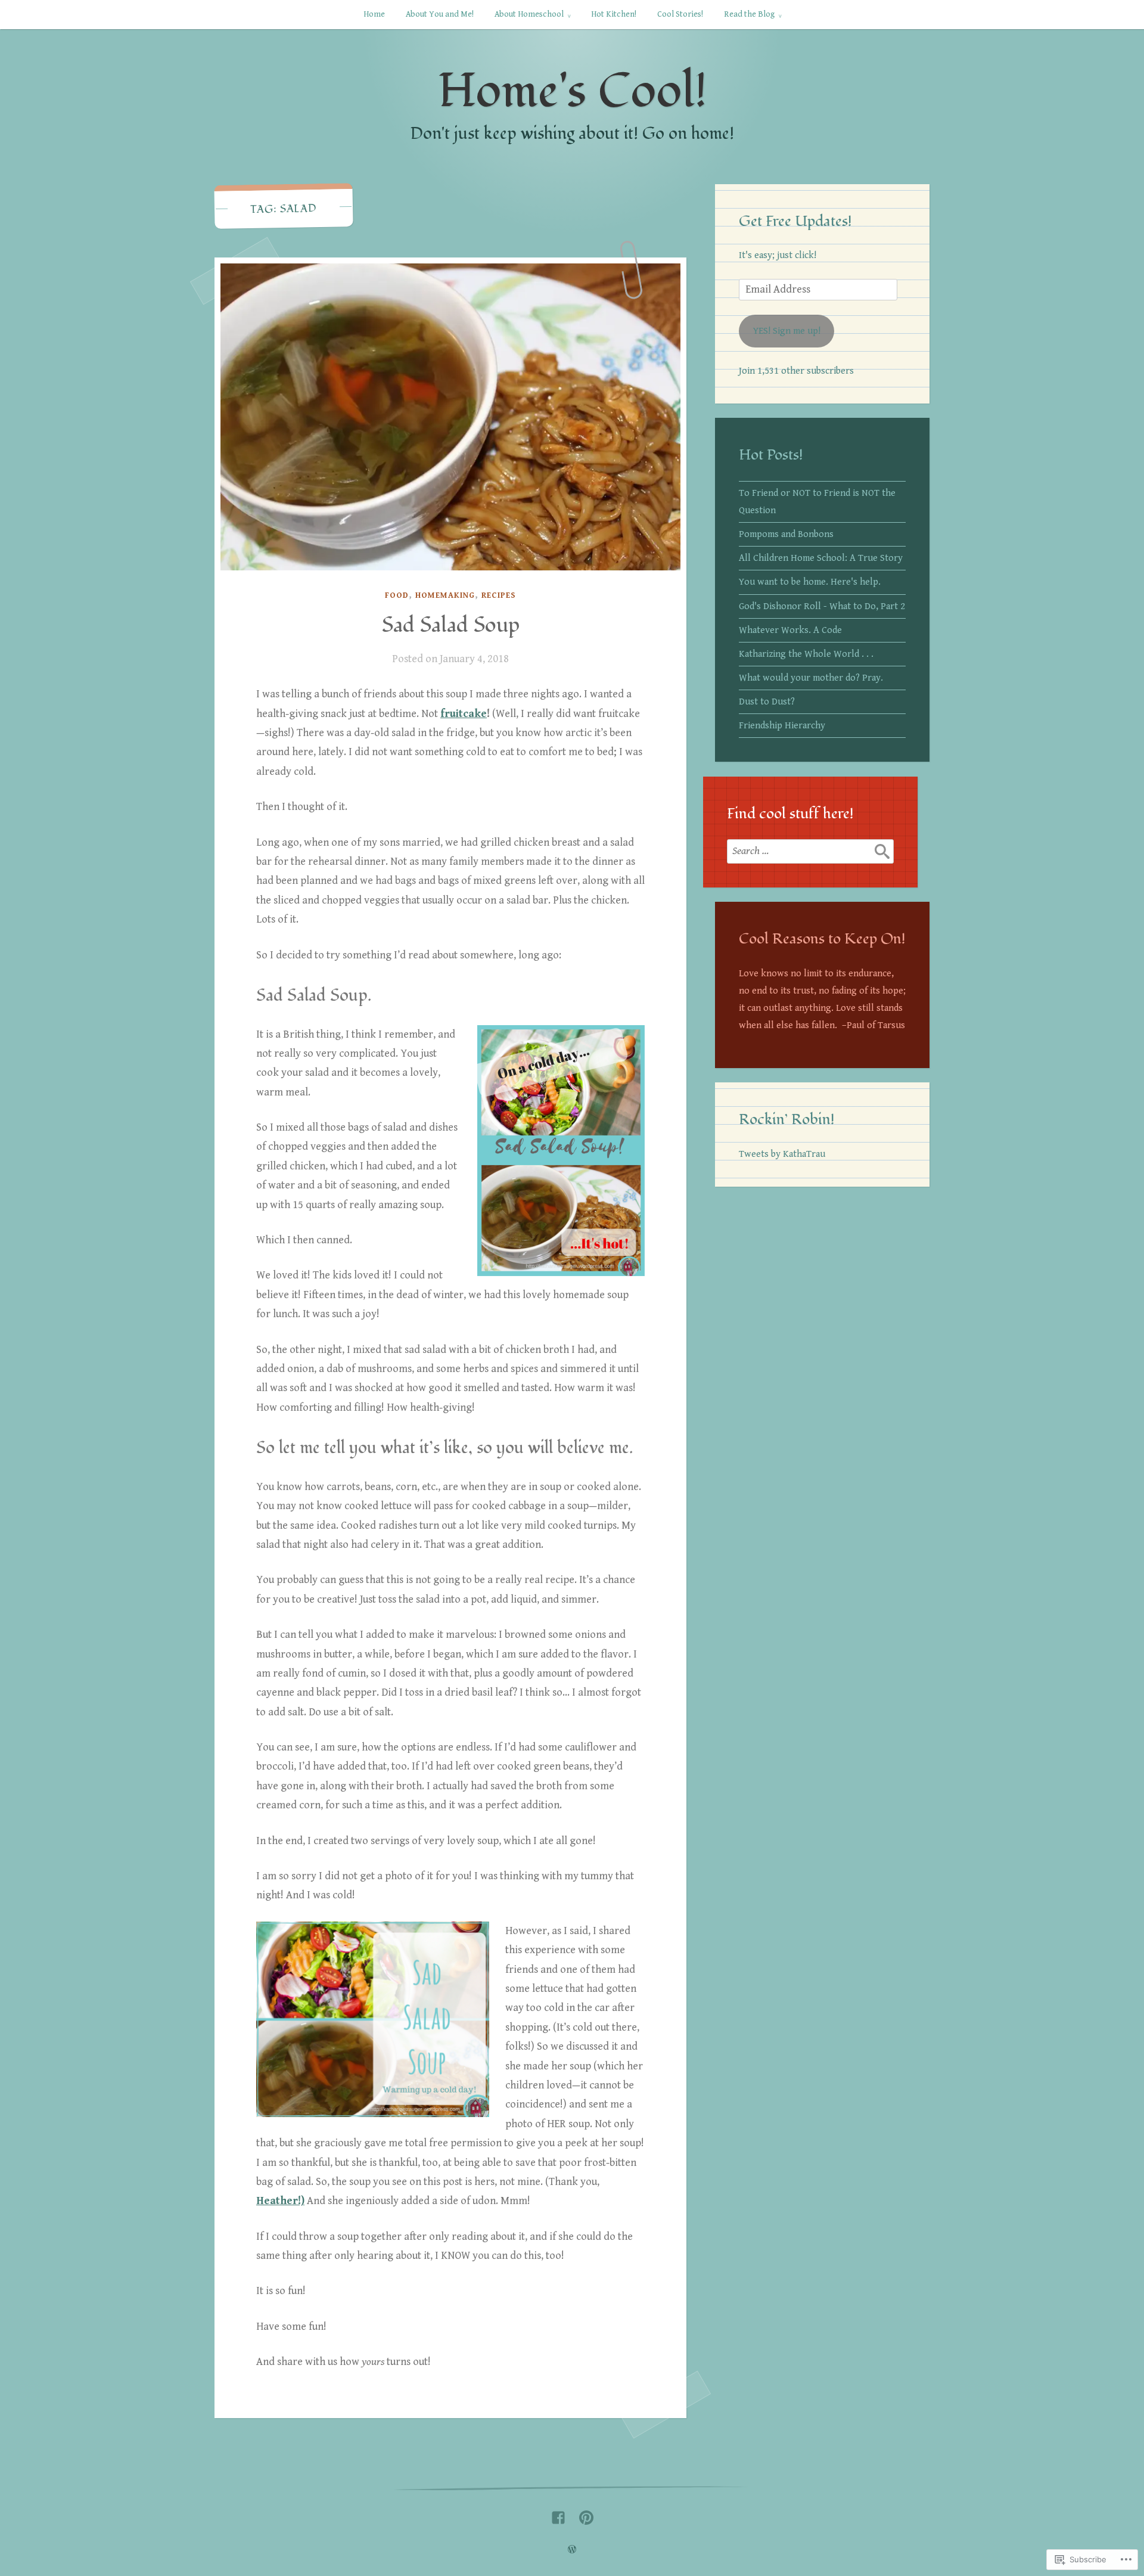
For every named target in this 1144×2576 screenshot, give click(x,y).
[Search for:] (810, 851)
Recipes (499, 595)
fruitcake (464, 714)
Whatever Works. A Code (790, 630)
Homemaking (445, 595)
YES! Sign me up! (787, 331)
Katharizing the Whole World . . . (806, 654)
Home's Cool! (572, 91)
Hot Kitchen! (614, 14)
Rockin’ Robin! (787, 1119)
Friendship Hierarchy (782, 726)
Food (397, 595)
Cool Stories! (680, 14)
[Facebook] (558, 2515)
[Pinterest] (586, 2515)
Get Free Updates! (795, 221)
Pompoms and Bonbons (786, 534)
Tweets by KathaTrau (782, 1154)
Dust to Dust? (767, 702)
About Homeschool (529, 14)
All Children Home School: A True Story (821, 558)
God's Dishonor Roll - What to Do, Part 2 (822, 606)
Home (374, 14)
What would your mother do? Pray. (811, 678)
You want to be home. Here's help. (810, 582)
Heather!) (280, 2201)
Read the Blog (749, 14)
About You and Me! (440, 14)
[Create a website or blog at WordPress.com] (572, 2550)
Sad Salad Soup (451, 625)
